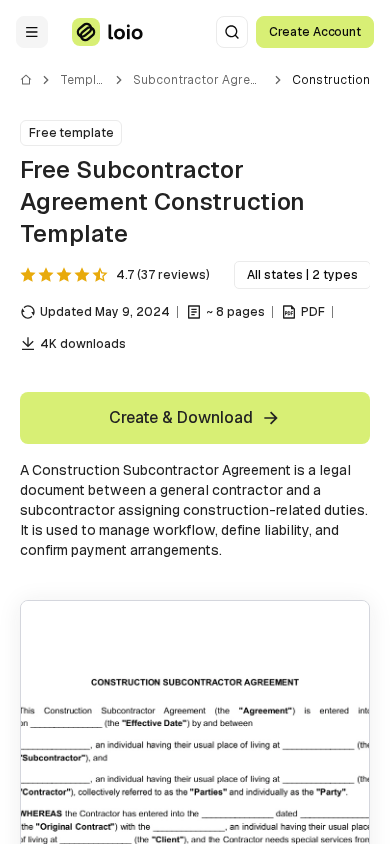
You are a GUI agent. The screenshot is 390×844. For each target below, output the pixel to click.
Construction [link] (331, 80)
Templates (90, 80)
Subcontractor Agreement (210, 80)
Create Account (315, 32)
